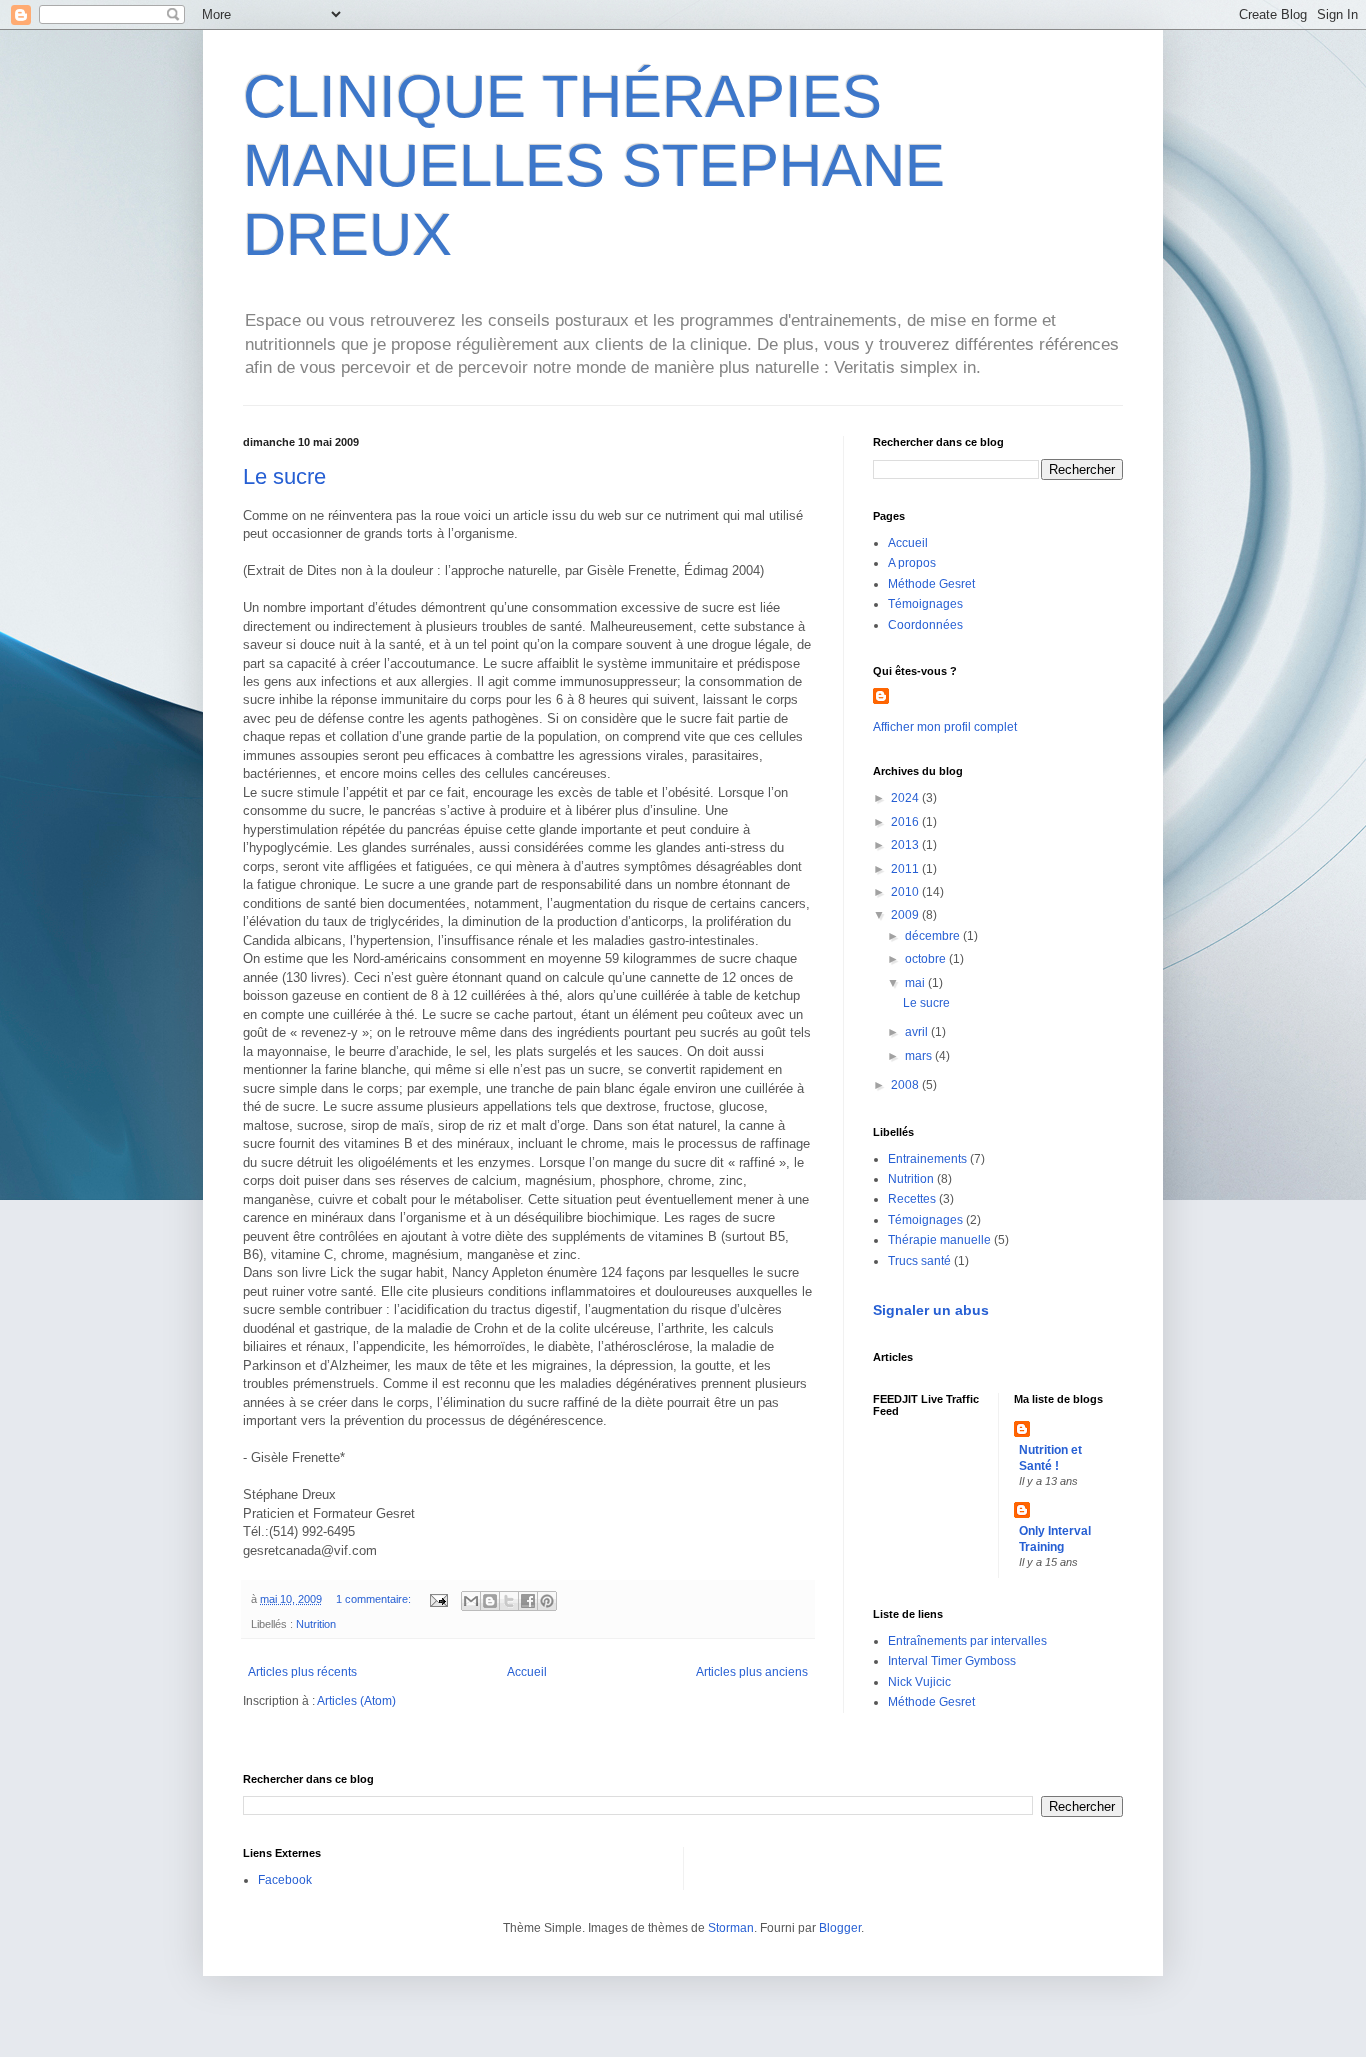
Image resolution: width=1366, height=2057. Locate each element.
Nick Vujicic (919, 1682)
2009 (906, 915)
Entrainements (927, 1159)
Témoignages (925, 604)
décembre (934, 936)
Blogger (840, 1928)
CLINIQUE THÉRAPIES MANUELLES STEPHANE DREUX (594, 165)
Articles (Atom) (356, 1701)
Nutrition (316, 1624)
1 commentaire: (375, 1599)
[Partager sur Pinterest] (547, 1601)
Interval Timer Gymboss (952, 1661)
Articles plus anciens (752, 1672)
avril (918, 1032)
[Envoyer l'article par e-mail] (438, 1599)
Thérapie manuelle (939, 1240)
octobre (927, 959)
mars (920, 1056)
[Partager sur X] (509, 1601)
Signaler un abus (931, 1310)
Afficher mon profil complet (945, 727)
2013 (906, 845)
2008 (906, 1085)
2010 (906, 892)
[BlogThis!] (490, 1601)
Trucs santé (919, 1261)
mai (916, 983)
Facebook (285, 1880)
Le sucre (284, 476)
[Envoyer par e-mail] (471, 1601)
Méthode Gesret (931, 584)
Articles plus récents (302, 1672)
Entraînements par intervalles (967, 1641)
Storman (731, 1928)
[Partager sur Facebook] (528, 1601)
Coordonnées (925, 625)
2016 (906, 822)
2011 (906, 869)
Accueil (527, 1672)
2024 (906, 798)
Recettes (912, 1199)
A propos (912, 563)
